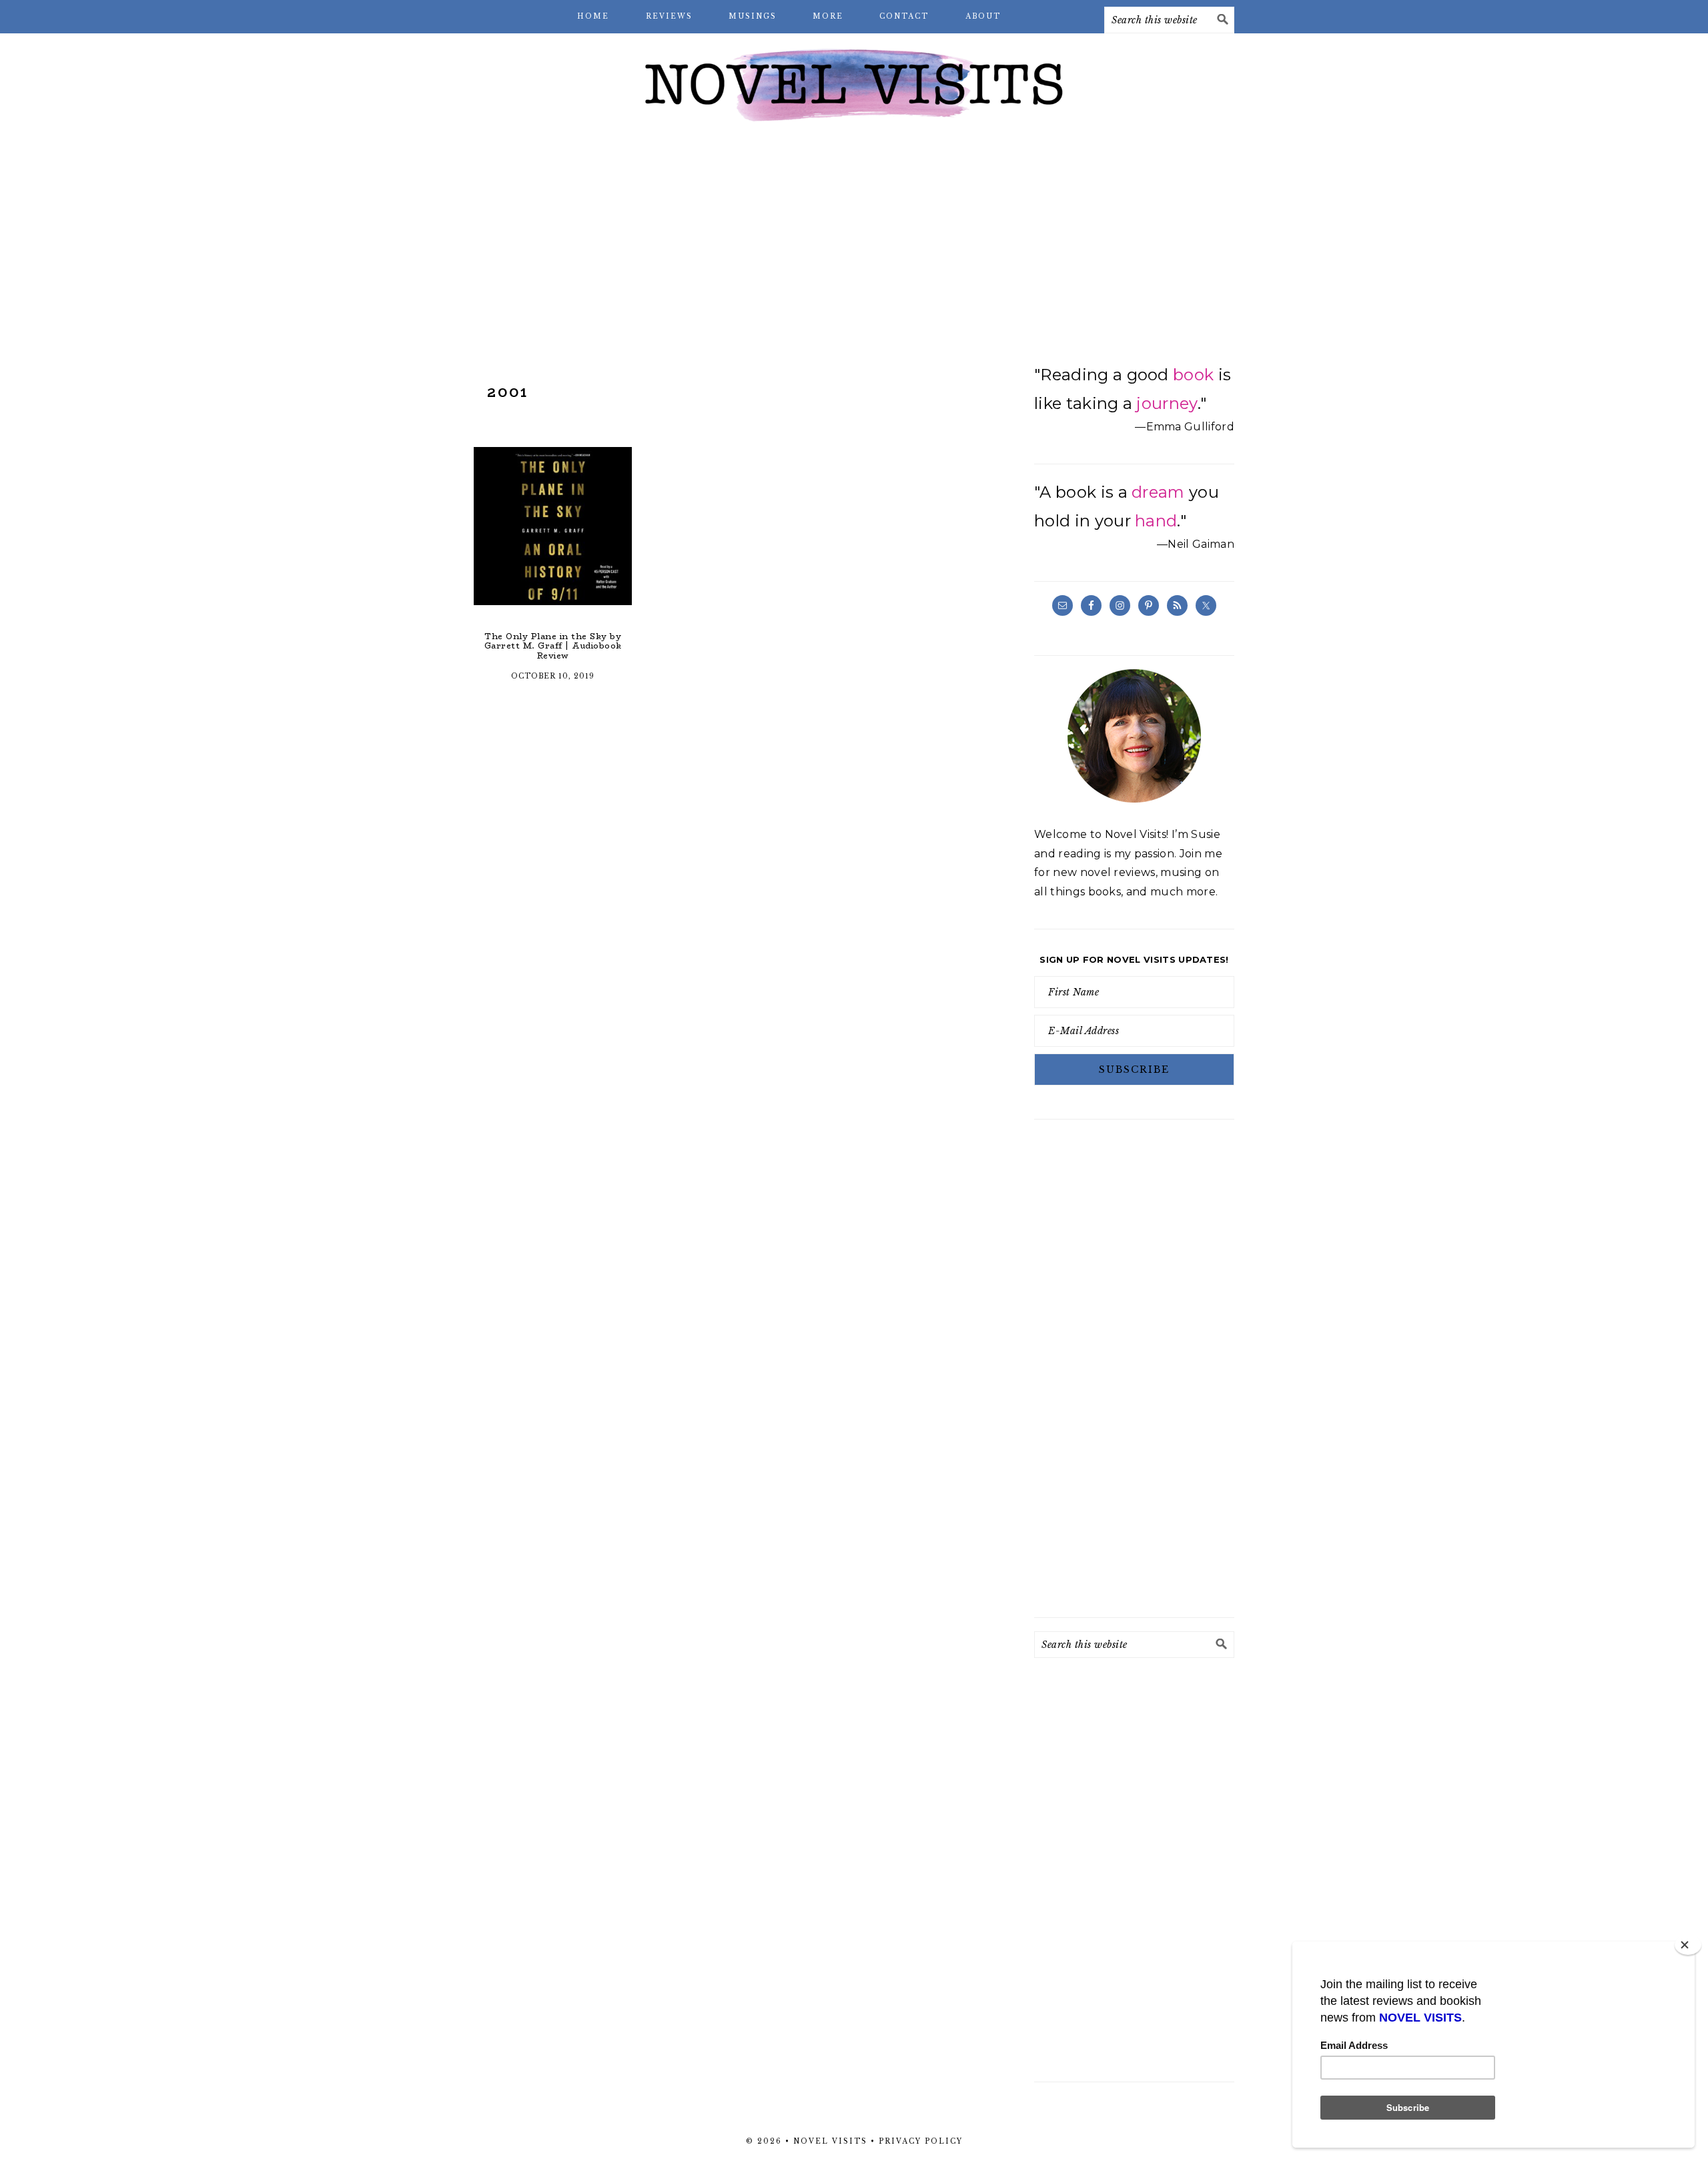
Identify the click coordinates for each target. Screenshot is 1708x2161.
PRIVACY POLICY (921, 2141)
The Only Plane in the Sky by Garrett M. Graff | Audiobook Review (553, 646)
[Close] (1688, 1945)
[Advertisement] (854, 240)
